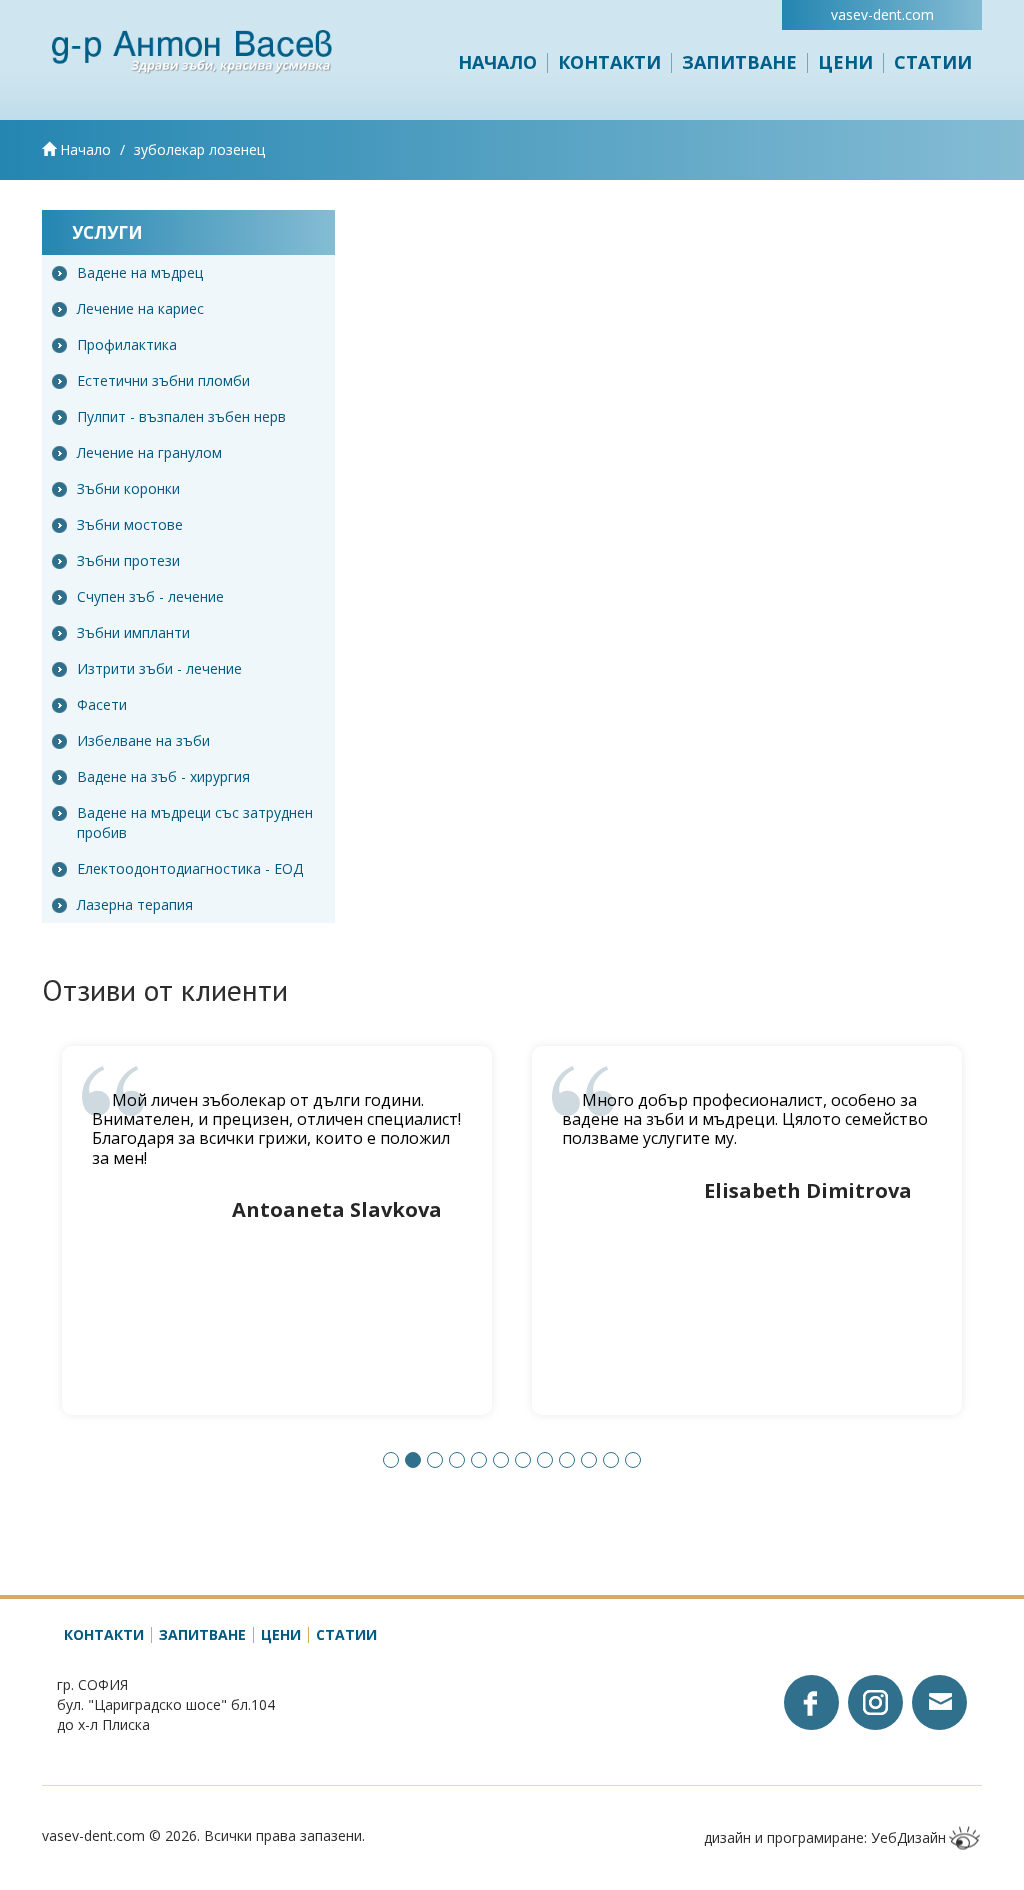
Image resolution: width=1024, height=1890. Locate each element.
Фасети (102, 704)
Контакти (609, 62)
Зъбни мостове (130, 524)
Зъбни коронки (128, 488)
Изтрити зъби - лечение (159, 668)
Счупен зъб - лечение (150, 596)
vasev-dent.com (882, 14)
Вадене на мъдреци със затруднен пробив (195, 822)
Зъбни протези (128, 560)
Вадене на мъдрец (140, 272)
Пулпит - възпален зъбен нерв (181, 416)
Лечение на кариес (140, 308)
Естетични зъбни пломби (163, 380)
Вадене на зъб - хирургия (163, 776)
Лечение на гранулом (149, 452)
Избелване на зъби (143, 740)
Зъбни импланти (133, 632)
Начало (497, 62)
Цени (845, 62)
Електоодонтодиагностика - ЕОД (190, 868)
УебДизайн (908, 1837)
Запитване (739, 62)
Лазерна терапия (135, 904)
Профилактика (127, 344)
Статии (933, 62)
